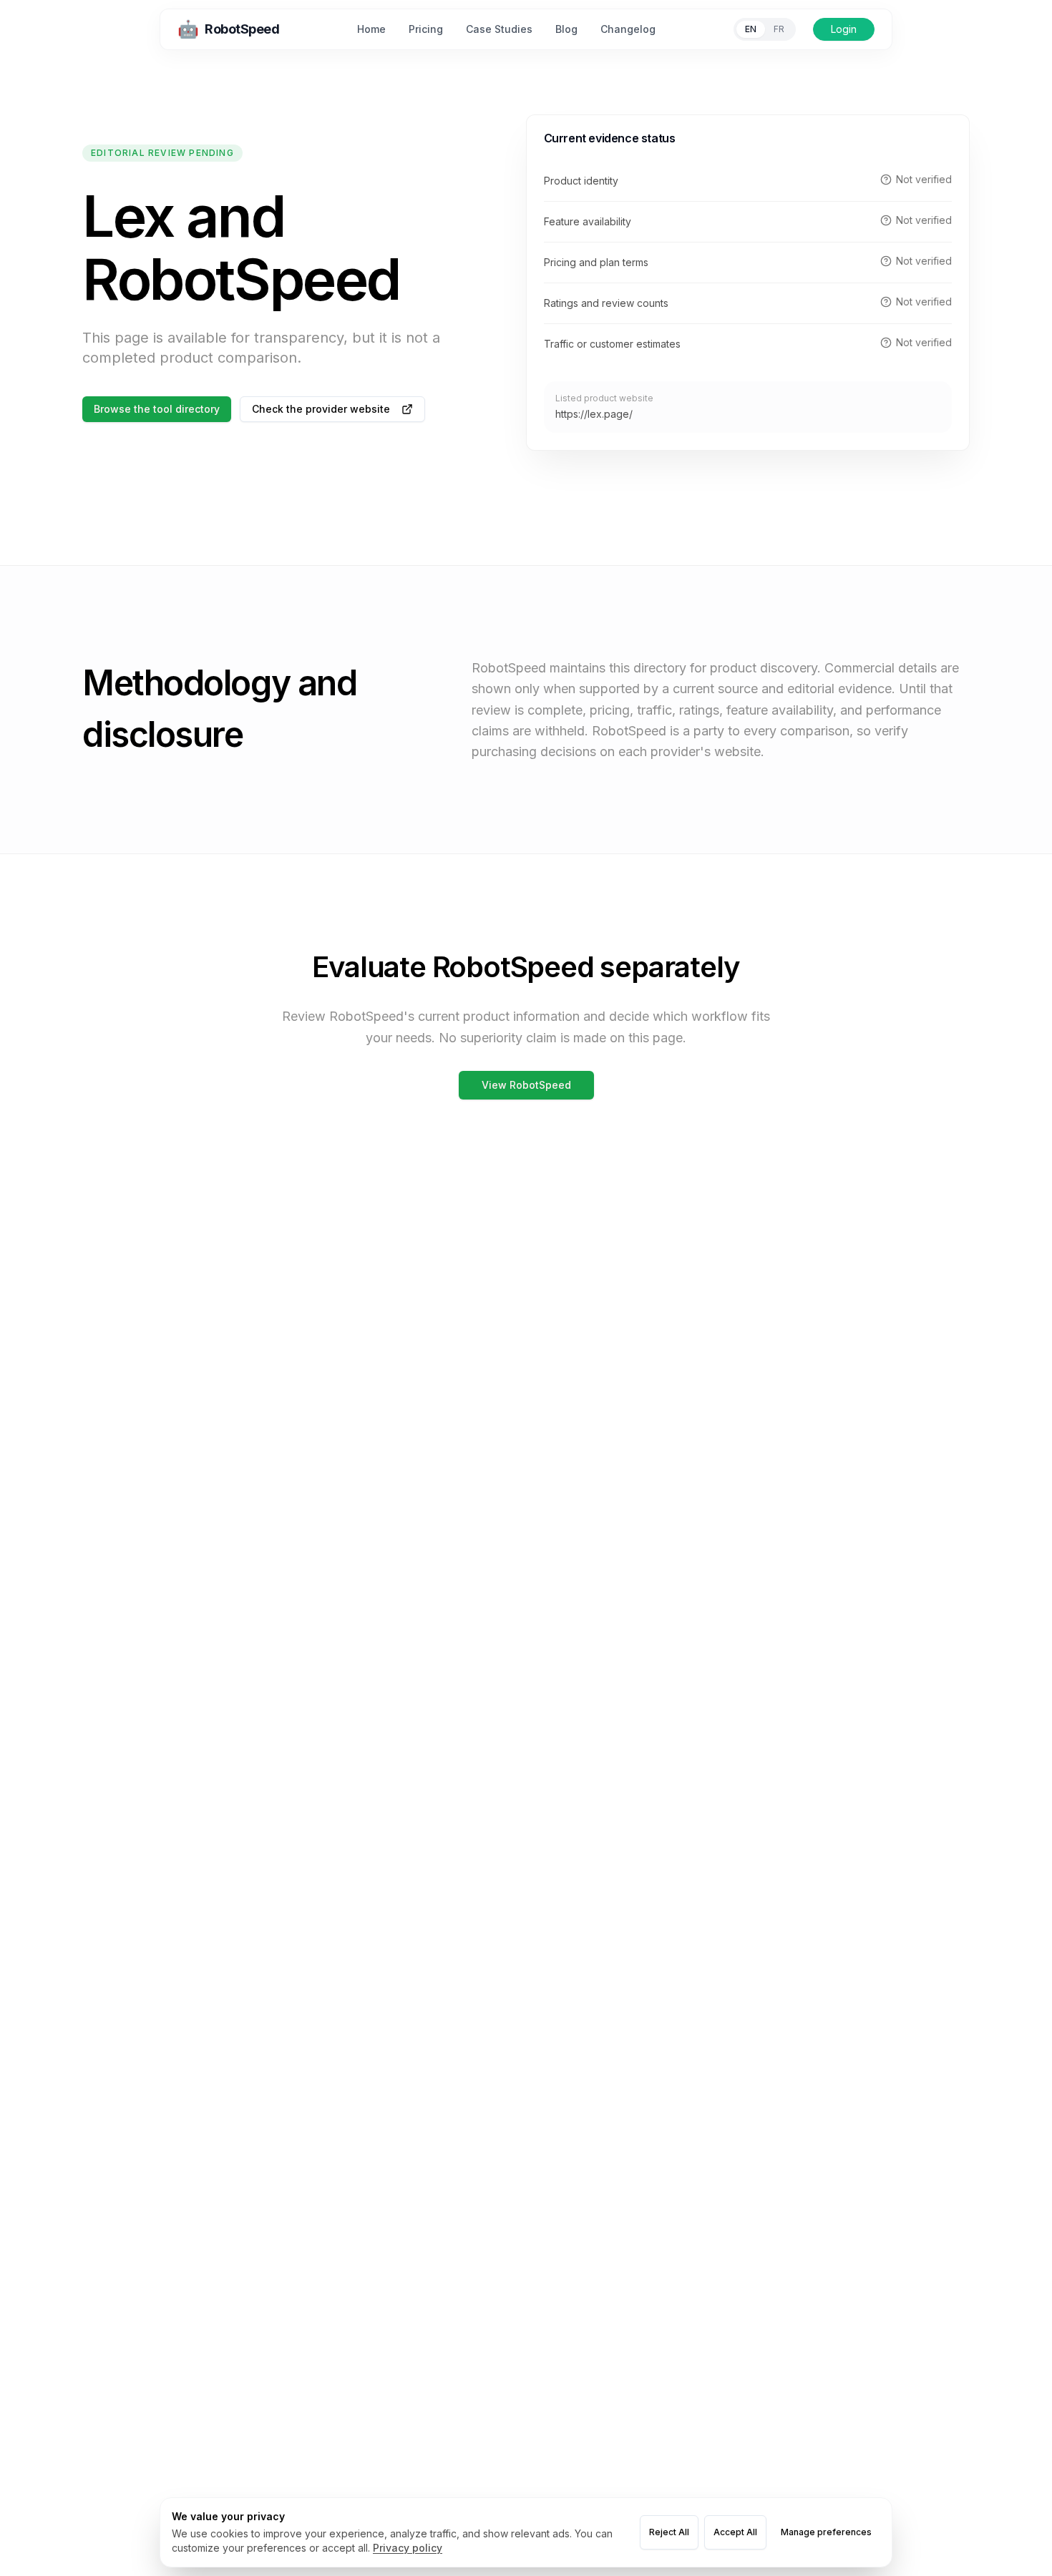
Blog (566, 29)
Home (371, 29)
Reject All (669, 2532)
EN (751, 29)
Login (844, 29)
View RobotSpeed (526, 1085)
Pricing (426, 29)
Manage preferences (826, 2532)
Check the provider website (321, 409)
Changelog (628, 29)
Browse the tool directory (157, 409)
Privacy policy (408, 2548)
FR (779, 29)
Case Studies (499, 29)
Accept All (735, 2532)
